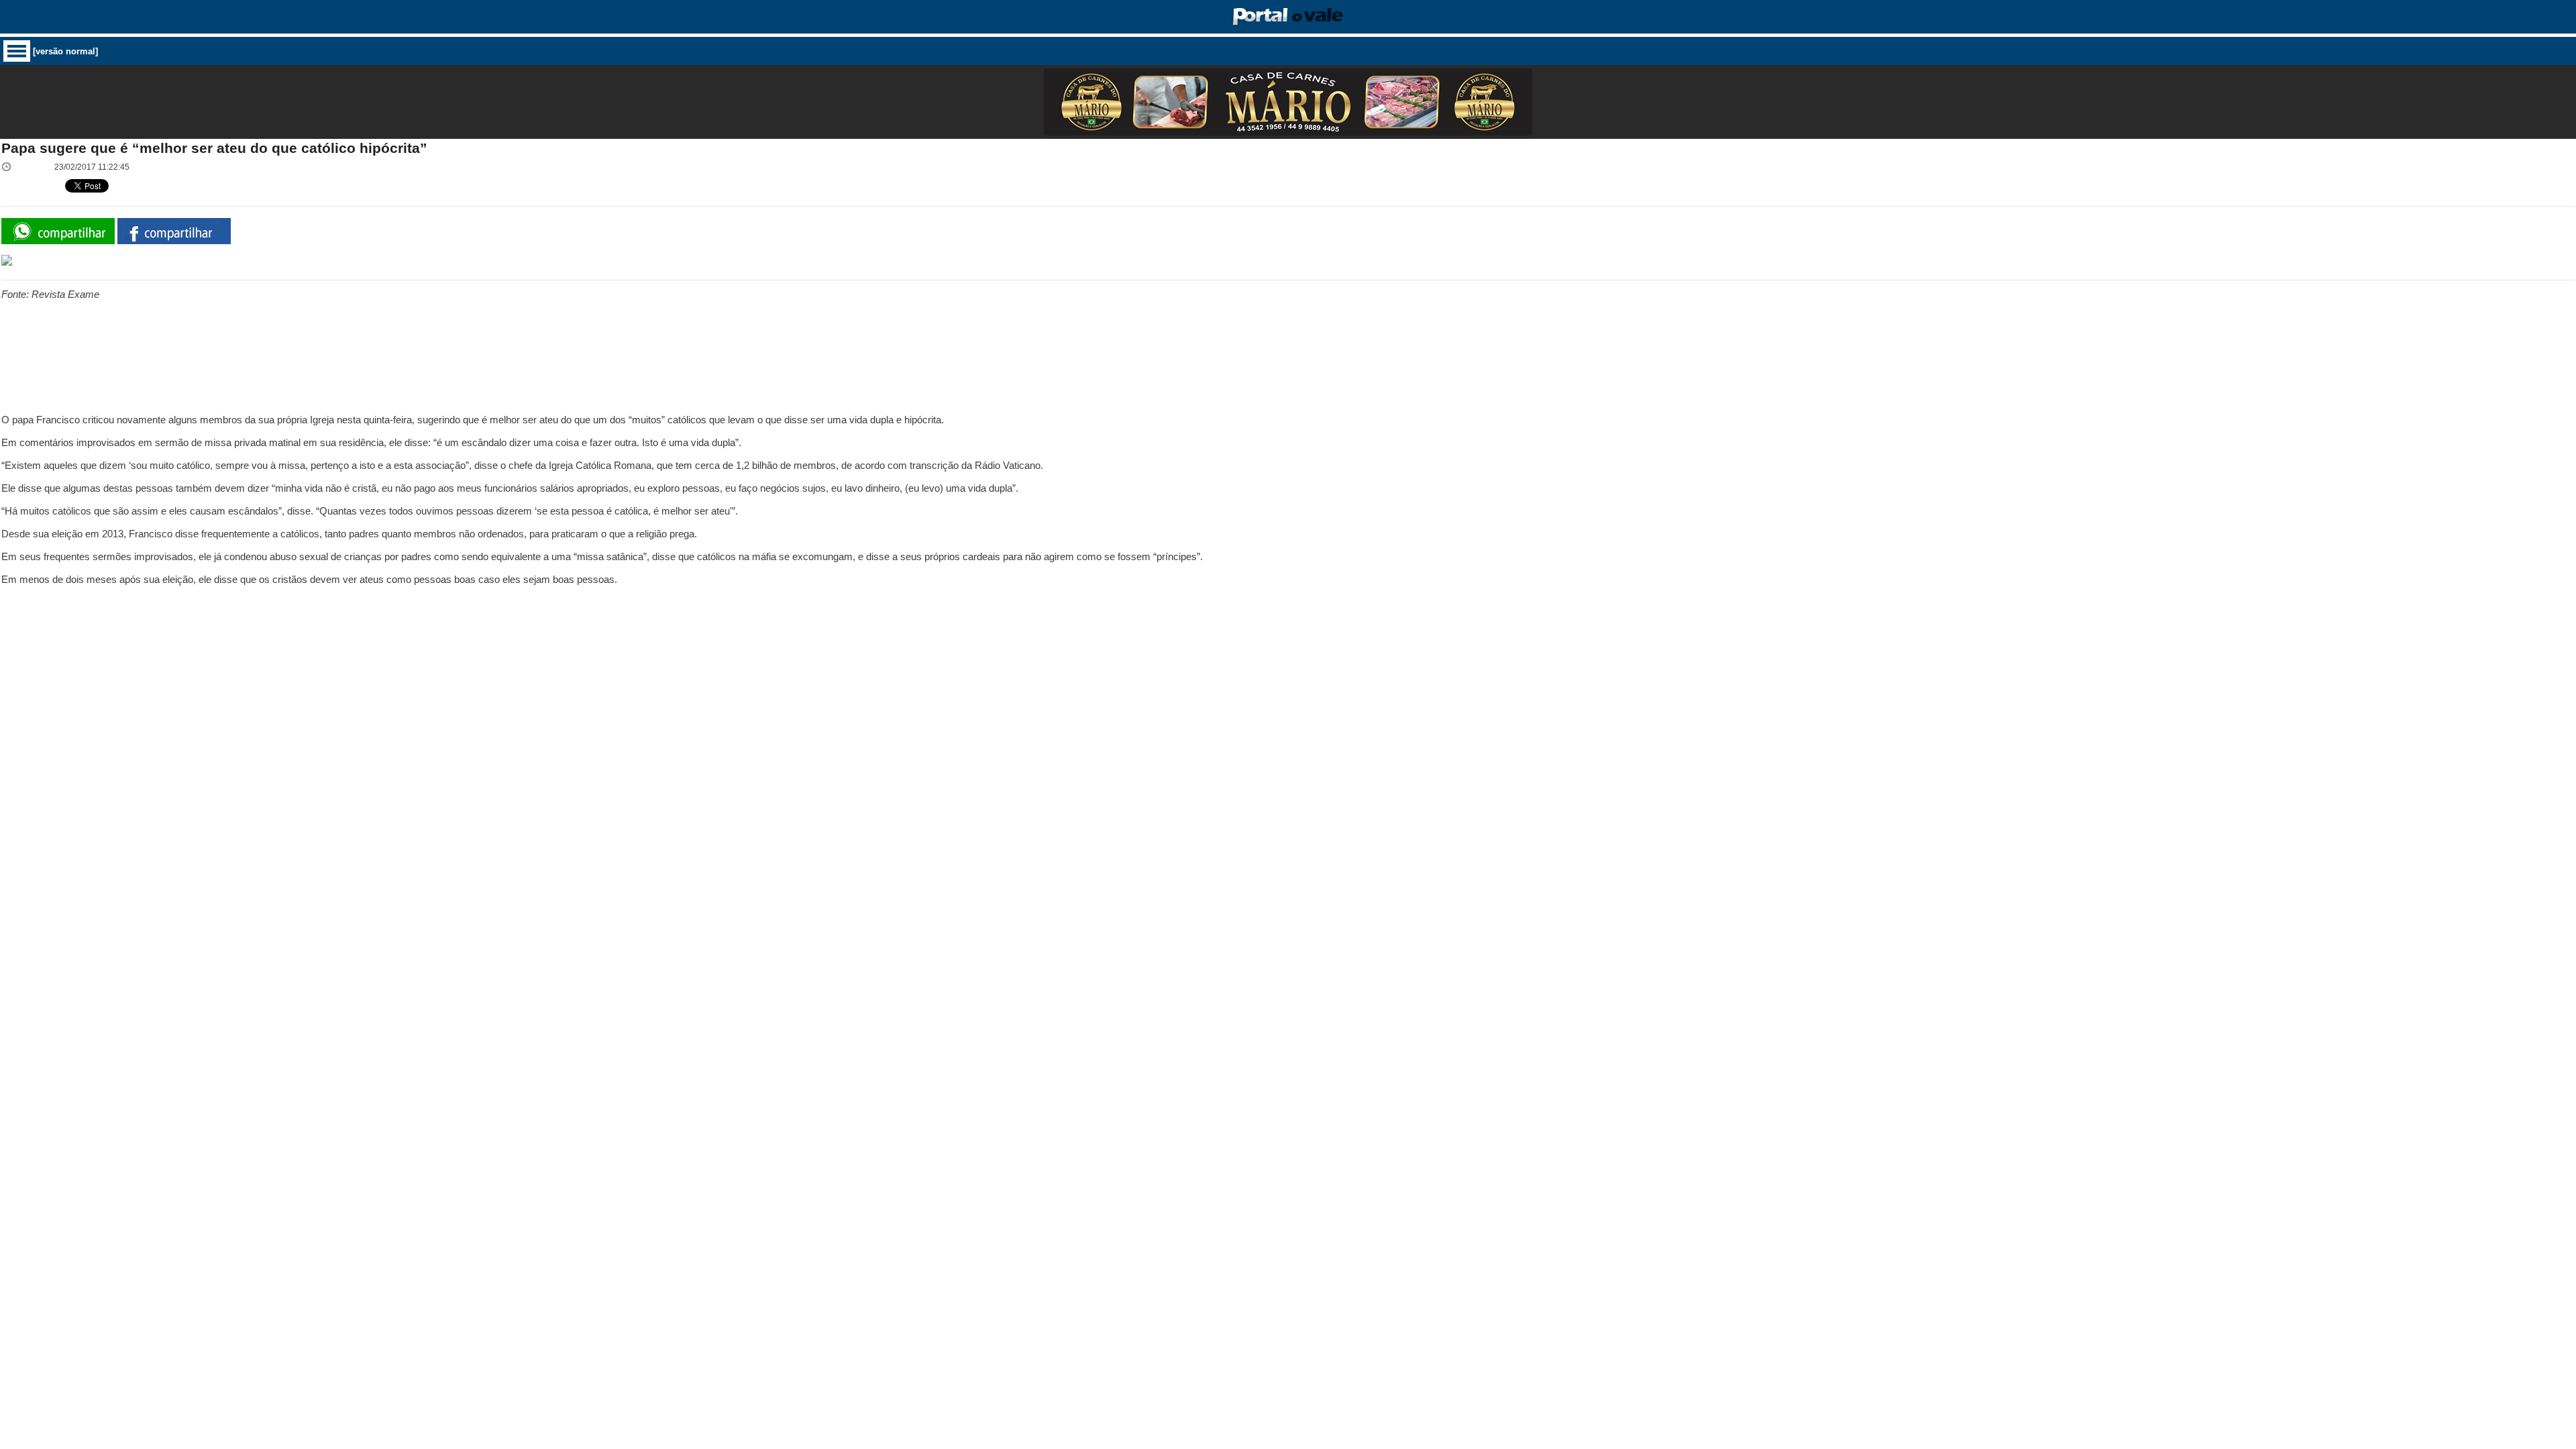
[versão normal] (65, 51)
